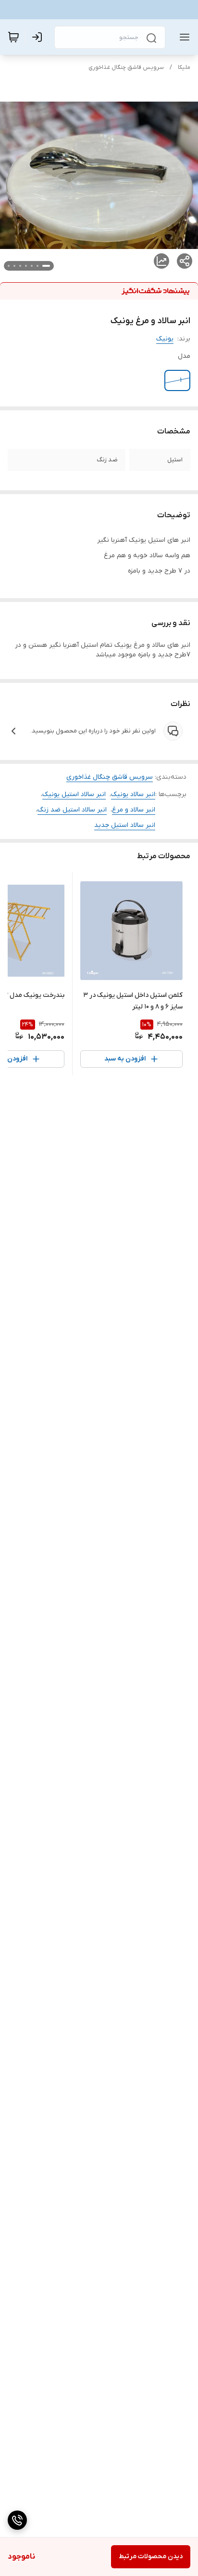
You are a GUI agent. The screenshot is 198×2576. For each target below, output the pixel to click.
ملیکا (184, 67)
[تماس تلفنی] (17, 2520)
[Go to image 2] (37, 266)
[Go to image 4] (26, 266)
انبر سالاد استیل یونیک (74, 794)
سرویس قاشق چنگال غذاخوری (126, 67)
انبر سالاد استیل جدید (125, 825)
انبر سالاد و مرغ (134, 810)
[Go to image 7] (9, 266)
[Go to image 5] (20, 266)
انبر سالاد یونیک (133, 794)
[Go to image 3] (32, 266)
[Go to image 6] (14, 266)
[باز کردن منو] (183, 37)
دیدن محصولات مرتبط (151, 2556)
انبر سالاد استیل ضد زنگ (72, 810)
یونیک (165, 339)
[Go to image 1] (46, 266)
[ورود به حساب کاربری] (39, 37)
